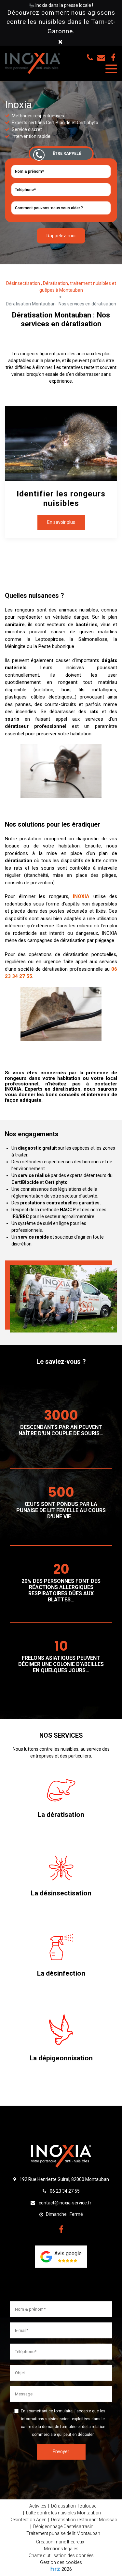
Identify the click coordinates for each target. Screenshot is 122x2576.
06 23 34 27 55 (64, 2191)
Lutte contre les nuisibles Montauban (63, 2513)
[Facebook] (113, 57)
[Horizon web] (55, 2569)
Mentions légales (61, 2549)
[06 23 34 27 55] (91, 57)
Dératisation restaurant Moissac (84, 2520)
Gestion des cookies (61, 2562)
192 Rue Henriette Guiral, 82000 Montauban (64, 2179)
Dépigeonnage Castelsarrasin (63, 2526)
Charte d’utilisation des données (61, 2555)
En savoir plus (61, 522)
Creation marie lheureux (60, 2542)
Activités (38, 2506)
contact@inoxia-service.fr (102, 57)
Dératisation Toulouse (74, 2506)
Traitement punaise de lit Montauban (63, 2533)
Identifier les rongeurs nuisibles (61, 498)
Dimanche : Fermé (64, 2214)
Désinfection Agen (28, 2520)
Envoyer (61, 2451)
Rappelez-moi (61, 236)
